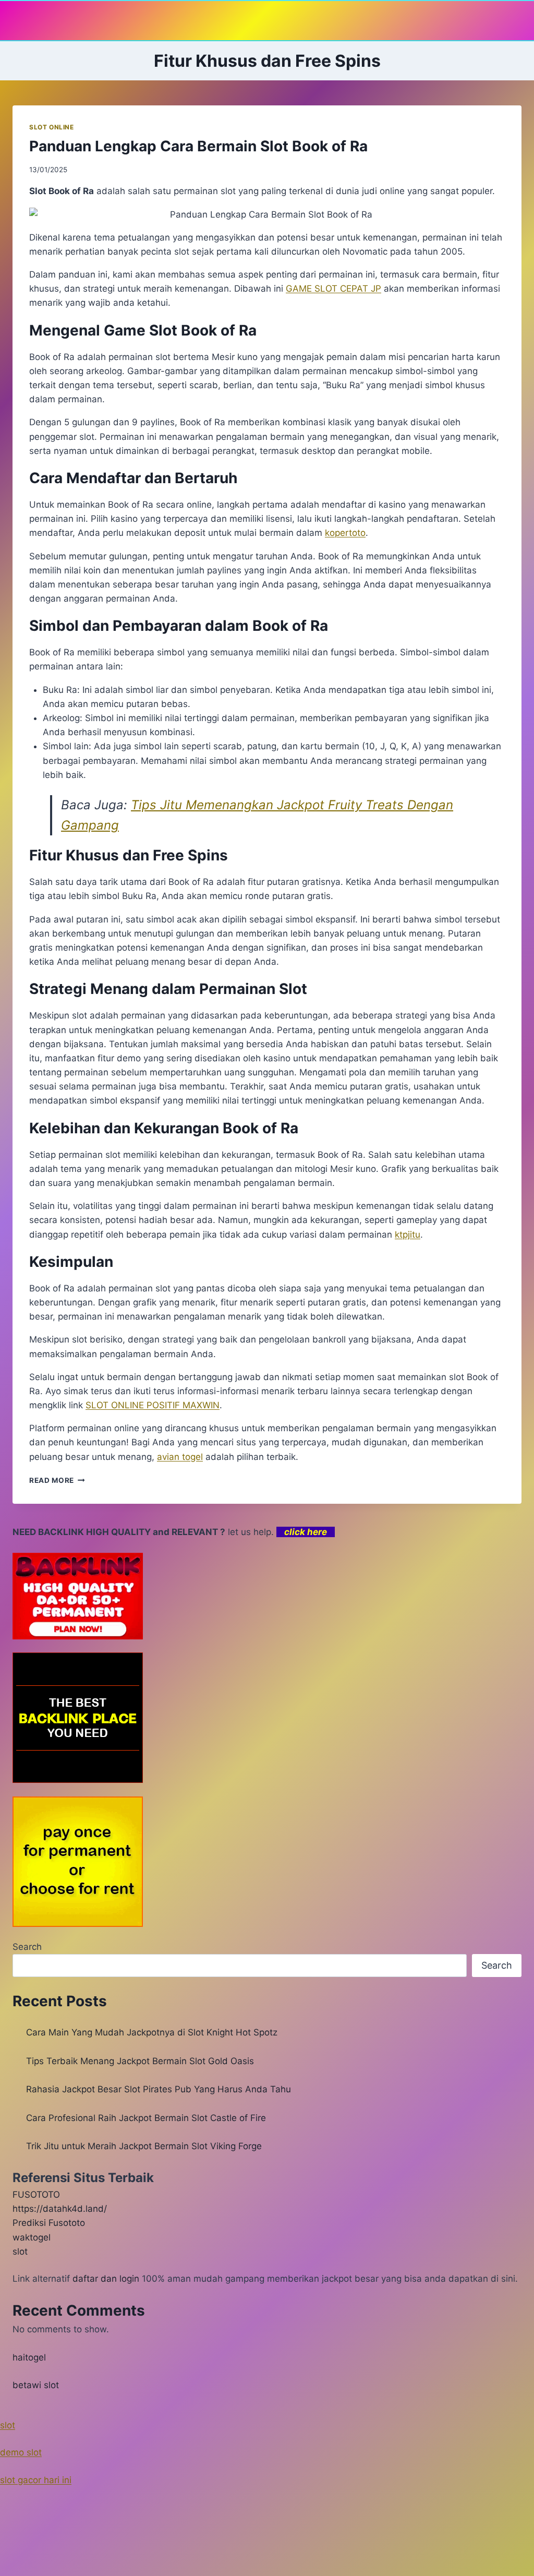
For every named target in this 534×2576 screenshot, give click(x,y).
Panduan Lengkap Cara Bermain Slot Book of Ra (198, 146)
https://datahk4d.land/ (60, 2209)
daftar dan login (106, 2279)
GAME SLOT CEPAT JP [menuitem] (333, 289)
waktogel (32, 2237)
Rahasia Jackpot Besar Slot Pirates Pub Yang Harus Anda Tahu (159, 2089)
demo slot (21, 2452)
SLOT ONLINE (52, 127)
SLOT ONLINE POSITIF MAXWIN (153, 1405)
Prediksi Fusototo (49, 2223)
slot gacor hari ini (36, 2480)
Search (27, 1947)
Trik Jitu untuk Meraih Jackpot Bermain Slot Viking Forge (144, 2146)
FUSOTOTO (36, 2195)
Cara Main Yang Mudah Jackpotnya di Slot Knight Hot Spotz (152, 2032)
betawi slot (36, 2385)
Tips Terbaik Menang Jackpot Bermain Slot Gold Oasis (140, 2061)
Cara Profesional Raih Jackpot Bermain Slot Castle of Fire (146, 2118)
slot (20, 2251)
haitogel (29, 2357)
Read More (57, 1480)
